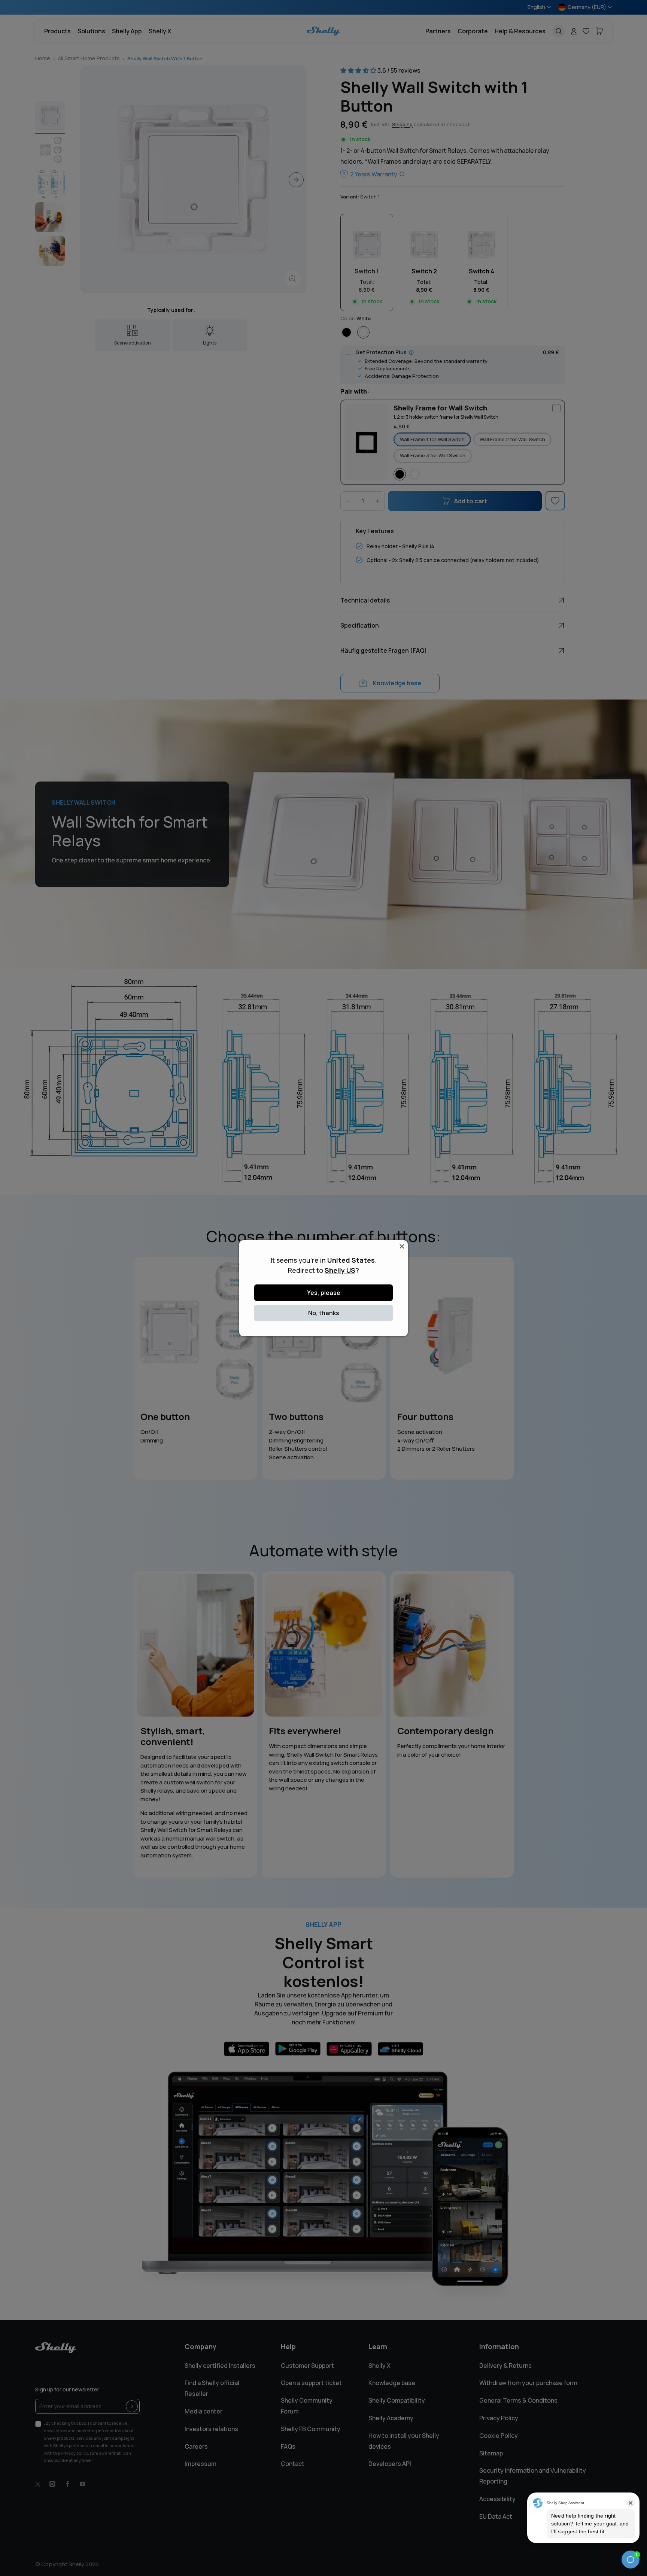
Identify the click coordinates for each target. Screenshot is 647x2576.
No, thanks (324, 1313)
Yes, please (324, 1293)
